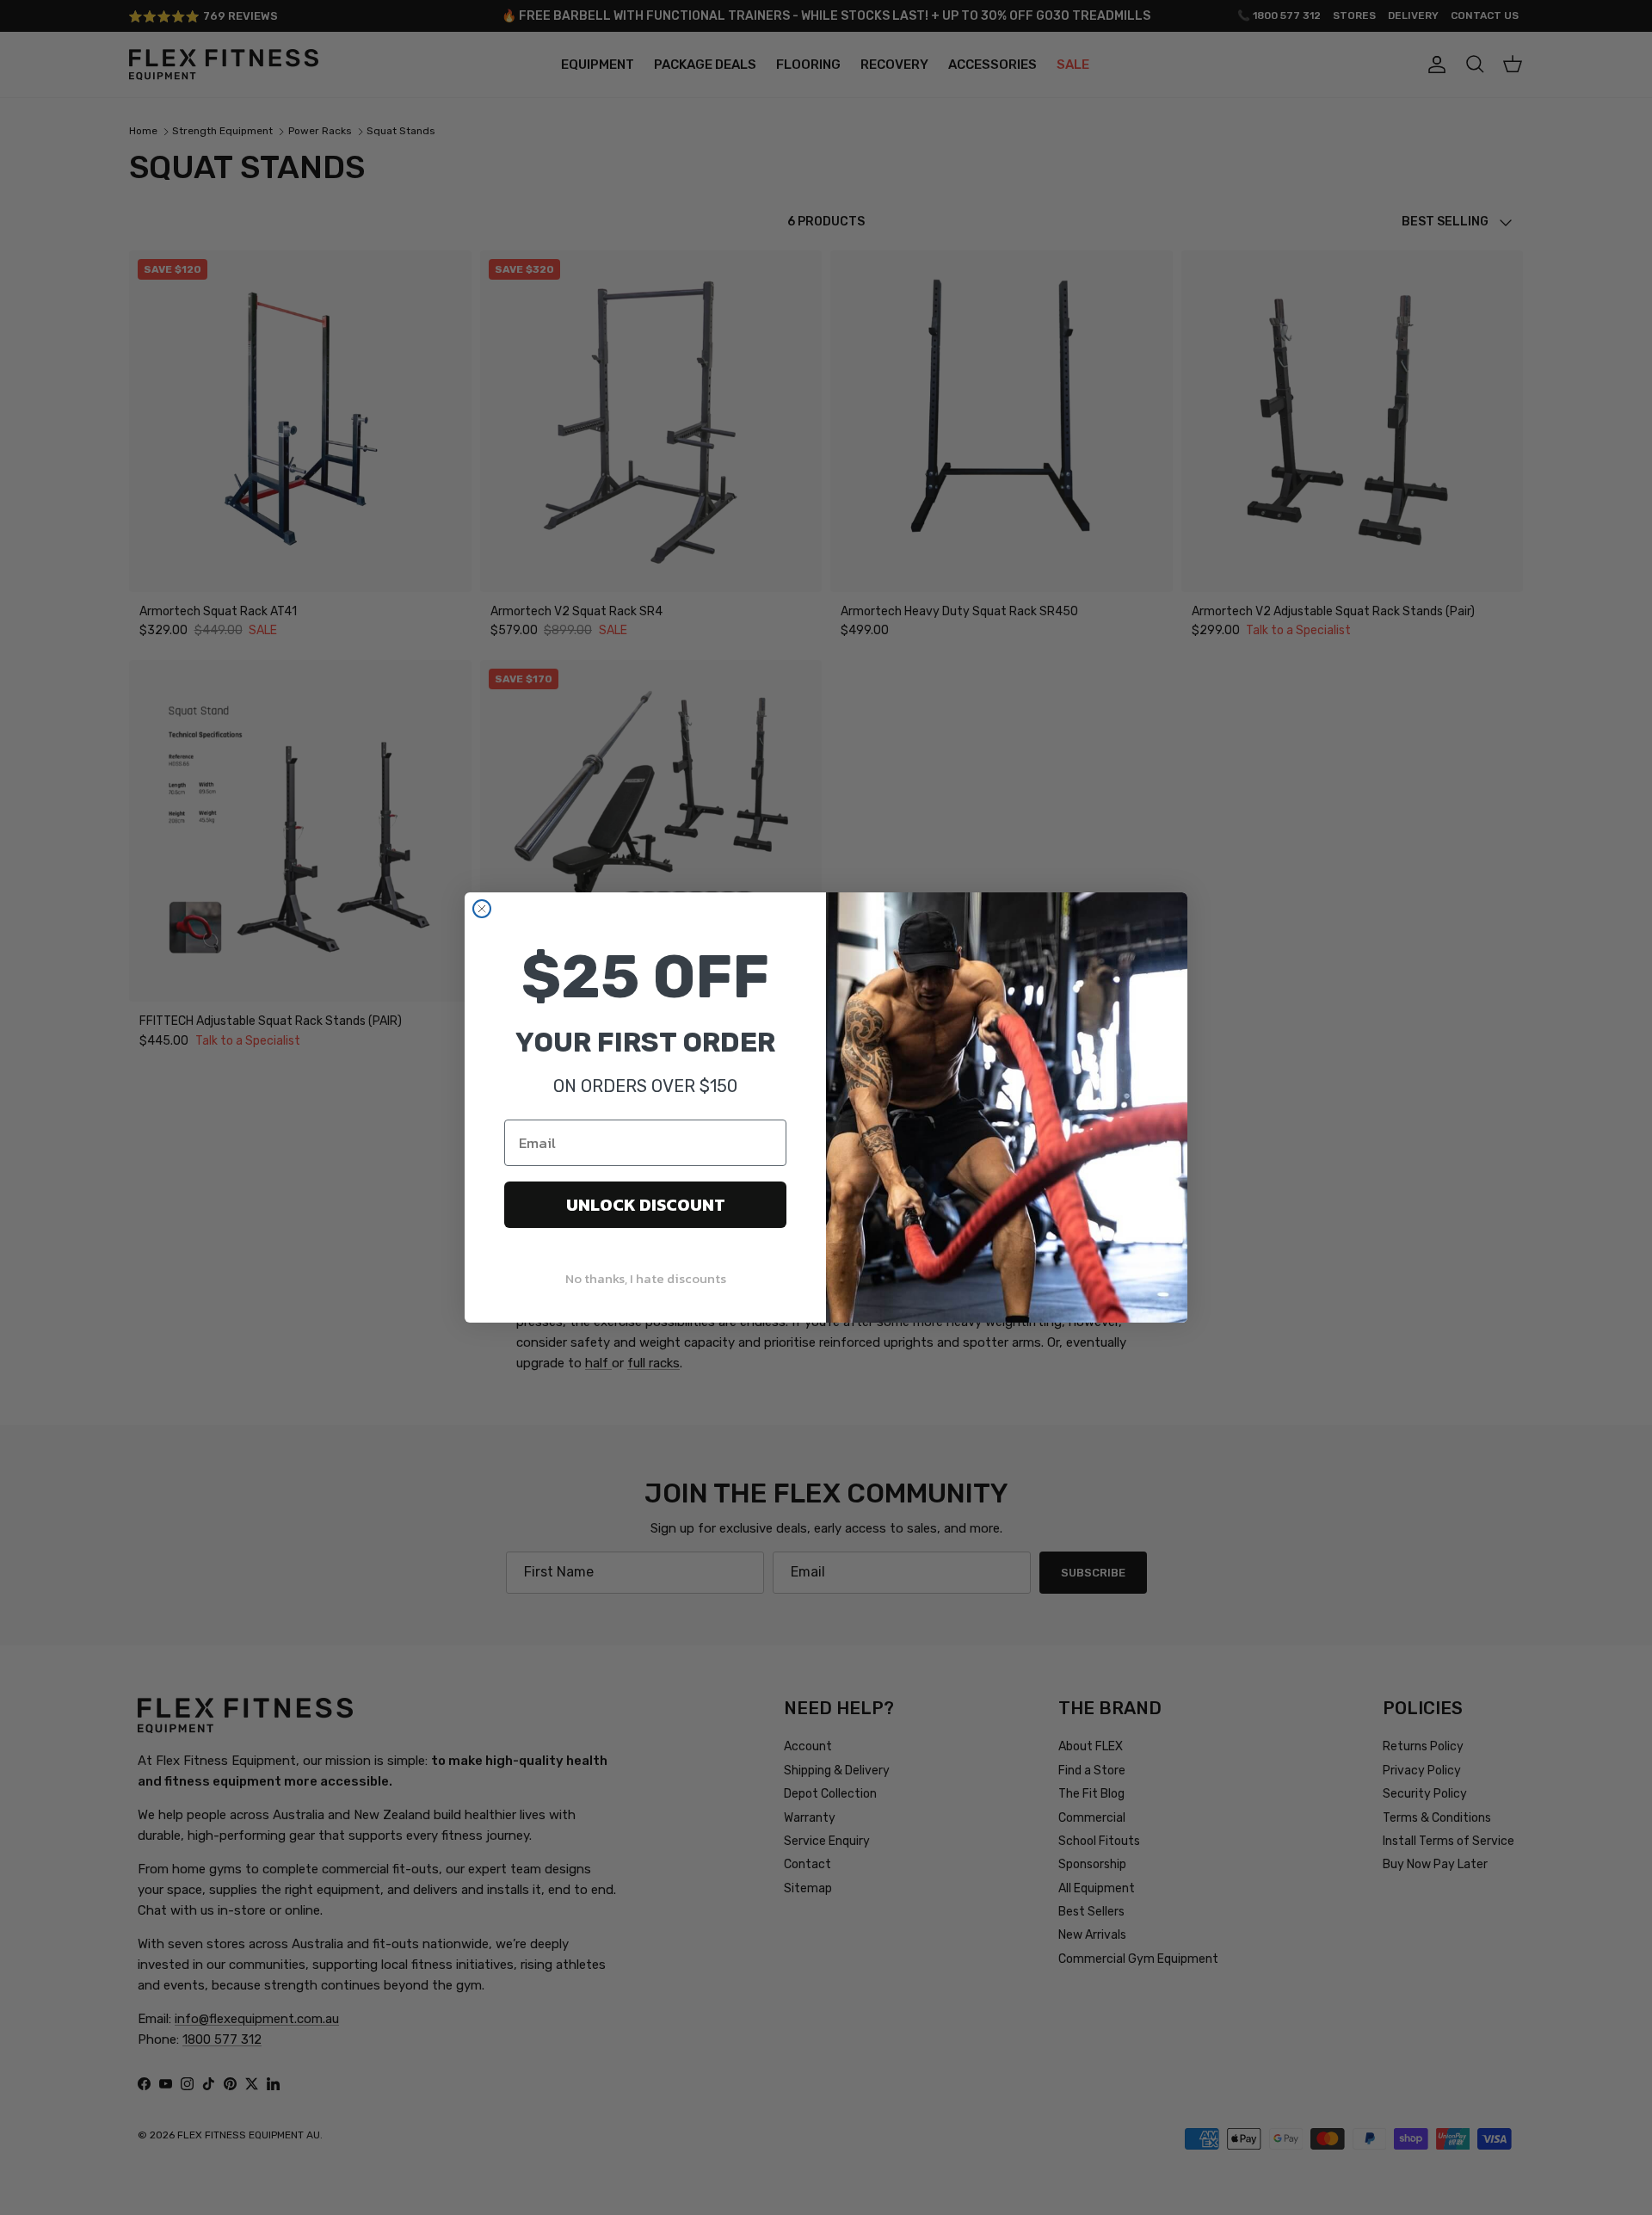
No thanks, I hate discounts (646, 1278)
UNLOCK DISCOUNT (646, 1205)
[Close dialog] (482, 909)
